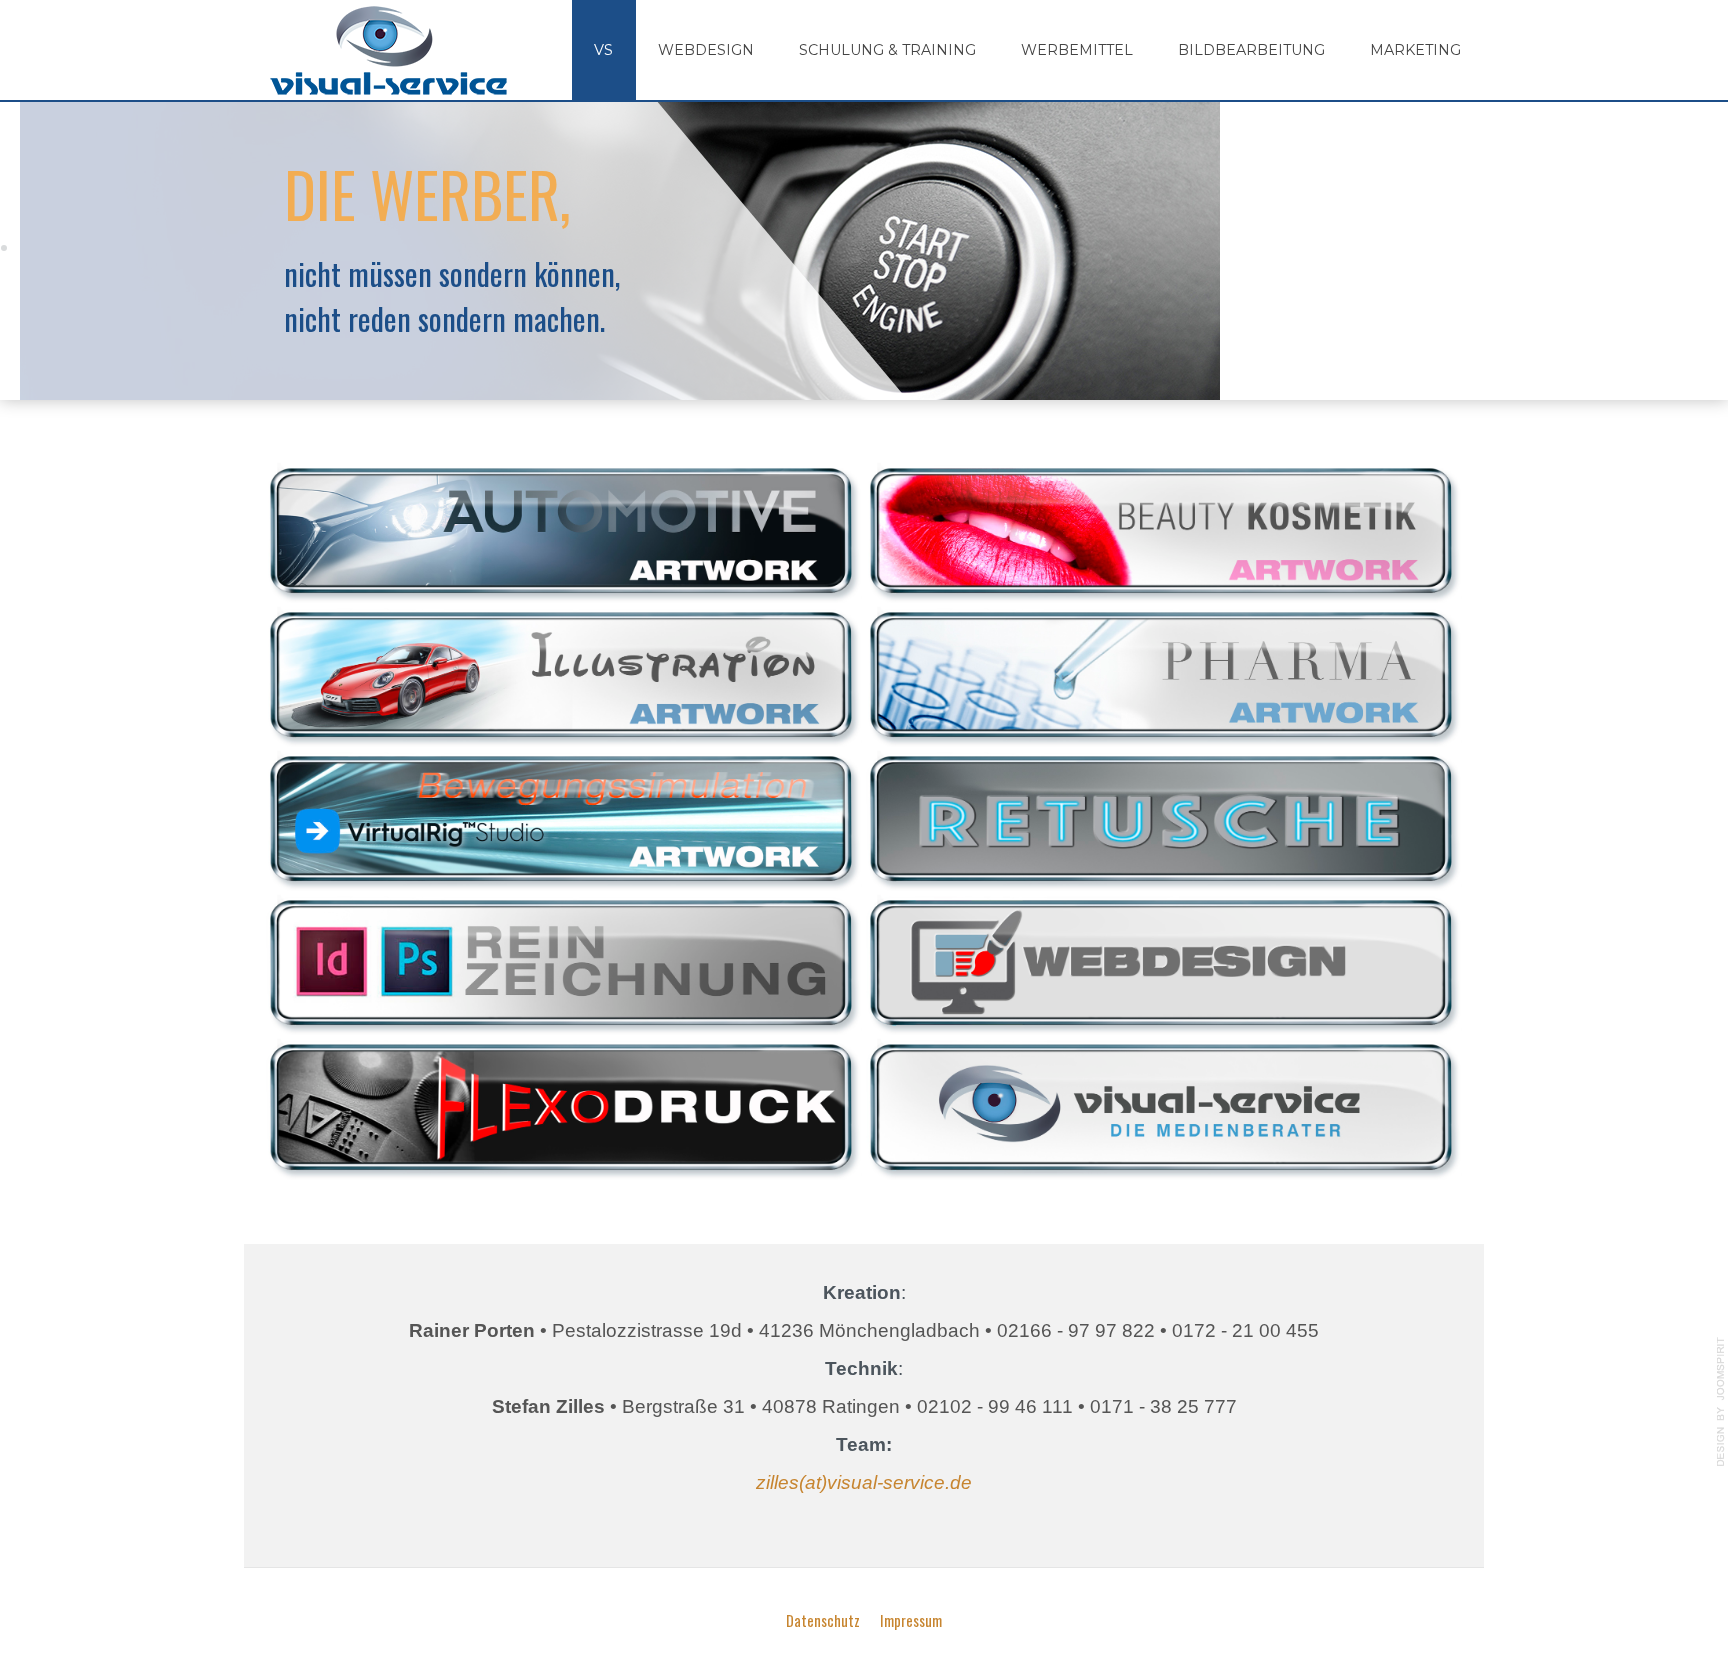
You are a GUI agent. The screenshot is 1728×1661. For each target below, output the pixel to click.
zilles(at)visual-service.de (864, 1482)
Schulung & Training (887, 50)
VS (603, 50)
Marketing (1415, 50)
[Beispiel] (562, 1105)
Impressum (911, 1620)
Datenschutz (823, 1620)
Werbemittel (1077, 50)
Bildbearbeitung (1251, 50)
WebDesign (706, 50)
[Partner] (1162, 1105)
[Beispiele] (562, 528)
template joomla (1721, 1402)
